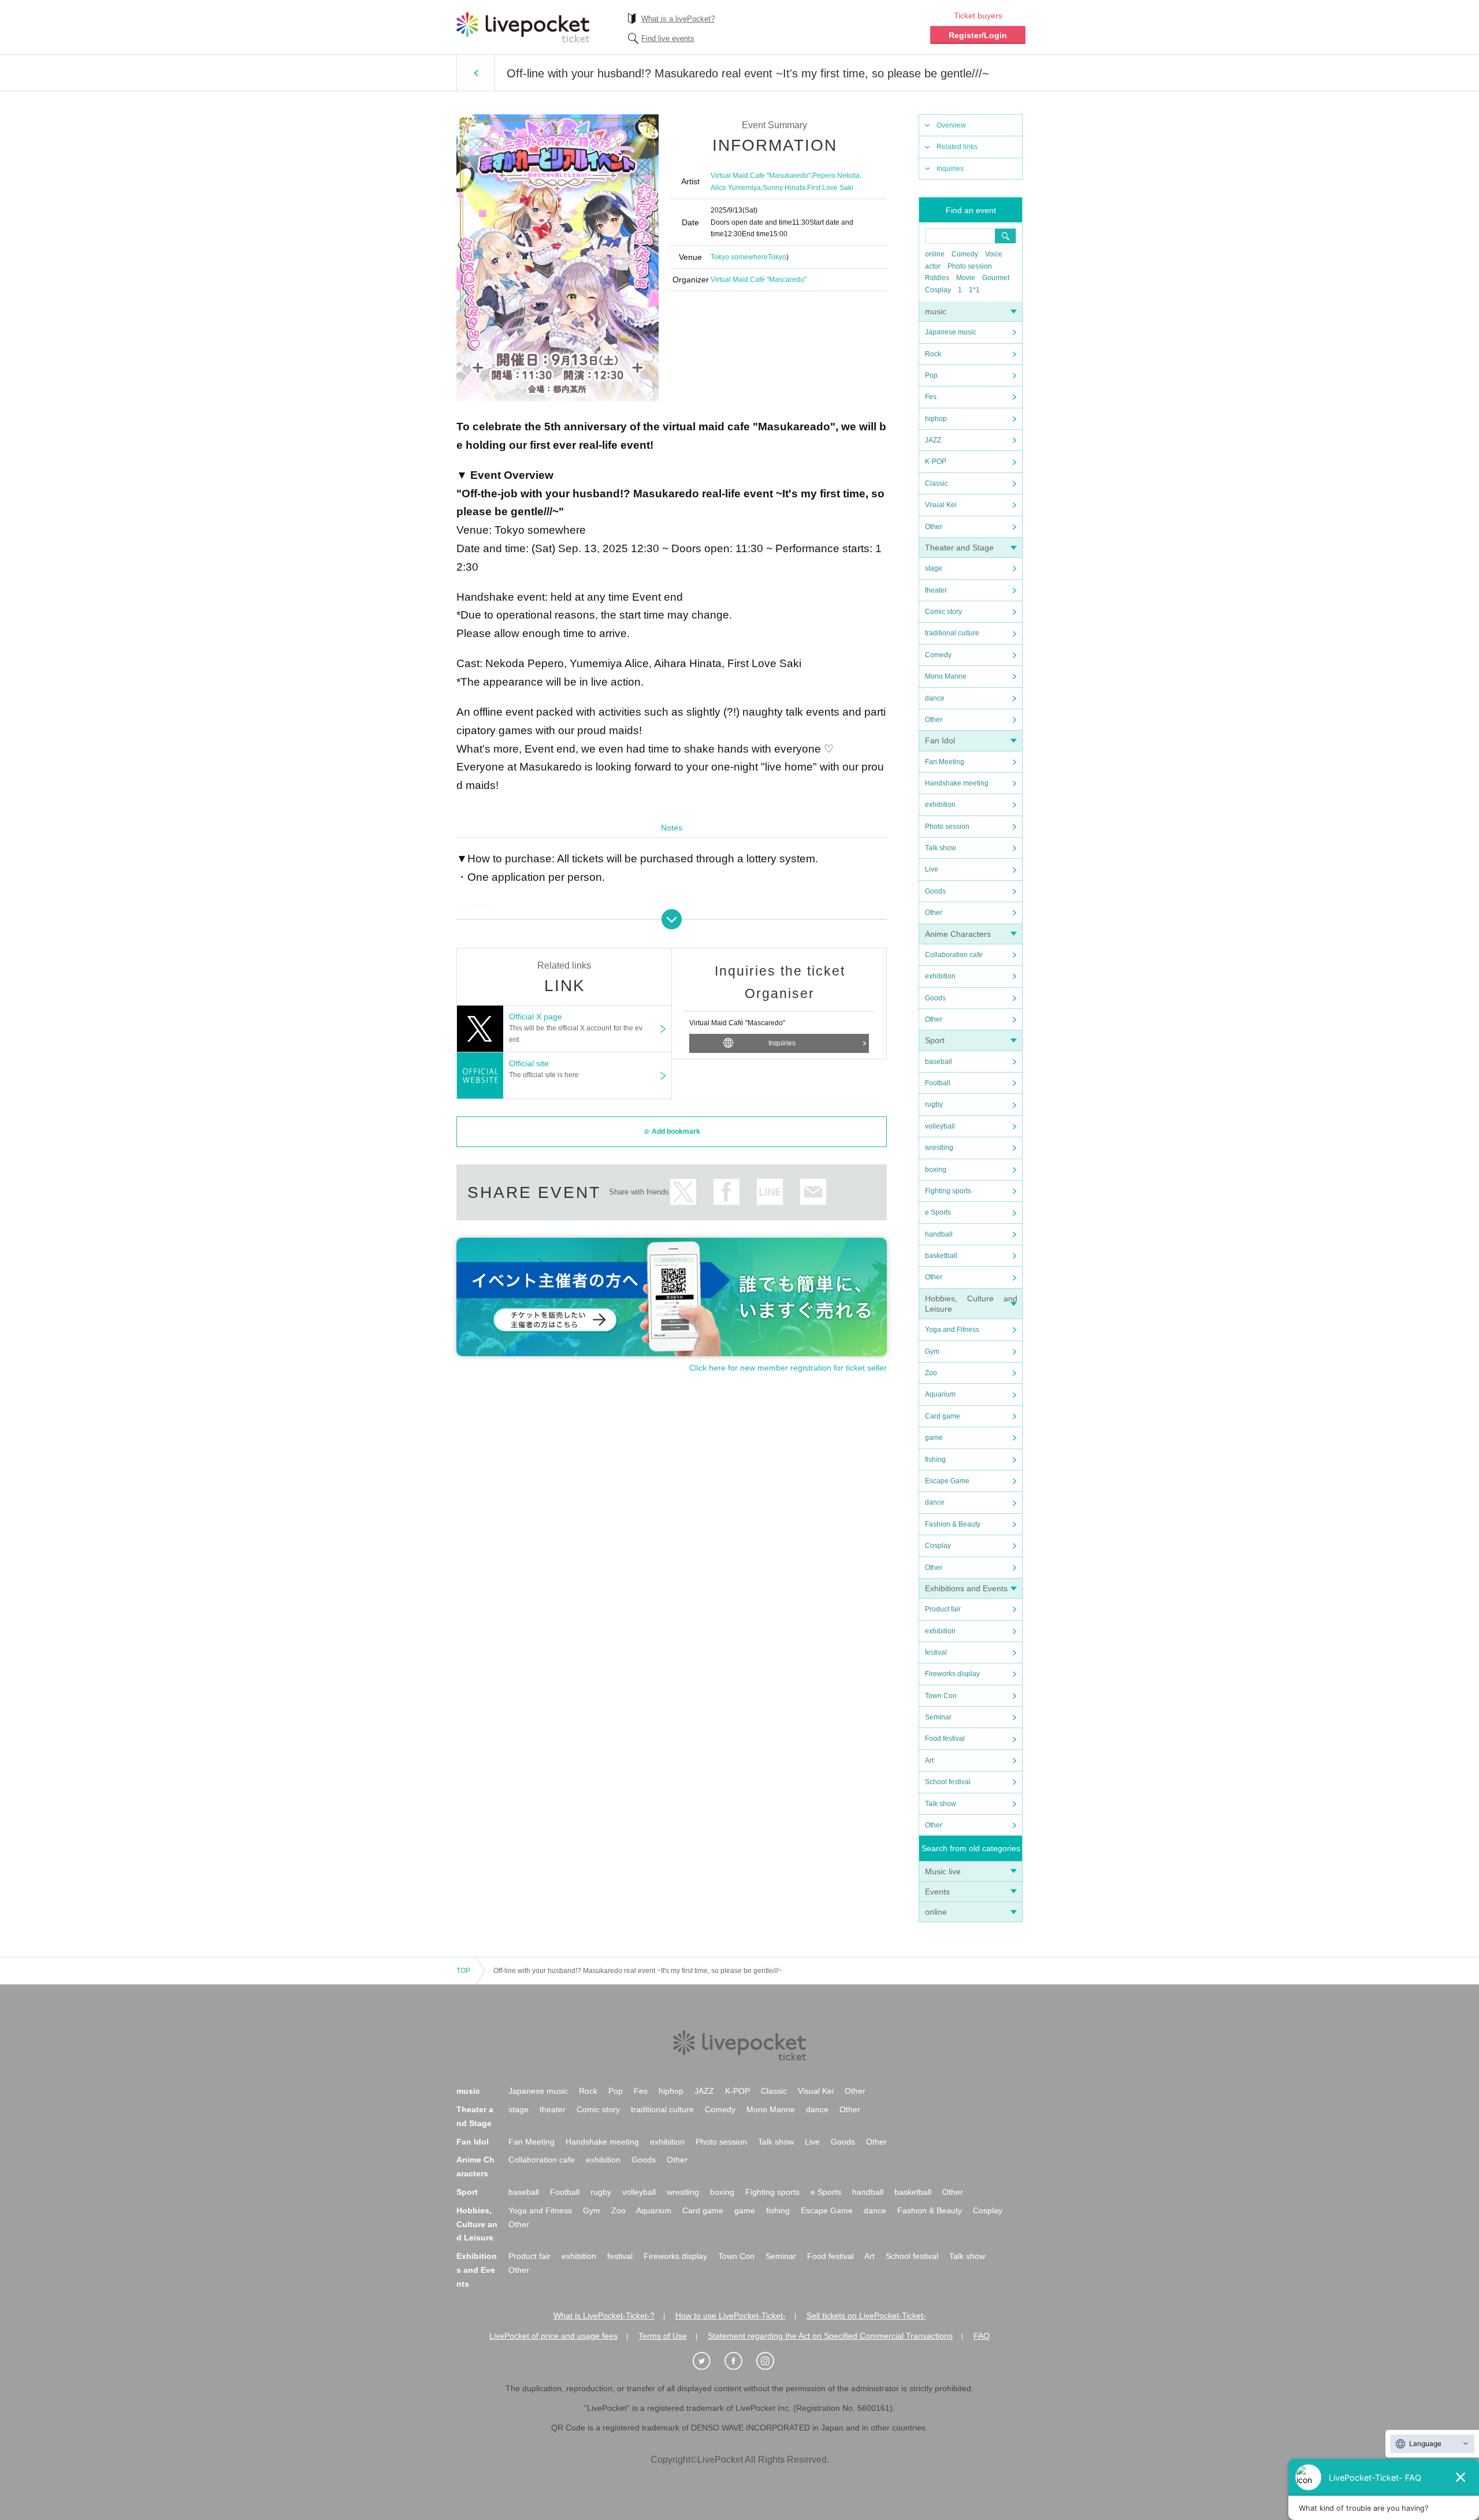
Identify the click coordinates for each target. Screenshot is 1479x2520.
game (934, 1438)
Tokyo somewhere (739, 257)
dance (935, 698)
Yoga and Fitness (952, 1330)
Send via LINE (770, 1192)
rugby (934, 1104)
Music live (943, 1871)
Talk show (941, 848)
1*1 (974, 290)
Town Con (941, 1696)
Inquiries (950, 169)
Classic (937, 483)
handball (939, 1234)
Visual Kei (941, 505)
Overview (951, 125)
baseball (939, 1062)
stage (934, 568)
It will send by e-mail (813, 1192)
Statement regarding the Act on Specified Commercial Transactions (830, 2336)
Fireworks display (952, 1674)
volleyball (940, 1126)
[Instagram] (771, 2361)
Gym (932, 1352)
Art (929, 1760)
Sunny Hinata (784, 188)
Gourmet (996, 278)
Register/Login (978, 35)
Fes (931, 397)
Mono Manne (946, 676)
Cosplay (938, 290)
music (936, 311)
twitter (683, 1192)
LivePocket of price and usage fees (553, 2336)
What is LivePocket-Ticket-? (604, 2316)
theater (936, 590)
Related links (957, 147)
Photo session (970, 266)
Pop (931, 375)
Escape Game (947, 1481)
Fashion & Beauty (953, 1524)
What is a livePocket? (678, 19)
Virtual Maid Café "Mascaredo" (759, 280)
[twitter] (708, 2361)
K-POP (936, 461)
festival (936, 1652)
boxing (936, 1170)
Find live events (668, 38)
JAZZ (933, 440)
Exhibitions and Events (966, 1588)
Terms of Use (663, 2336)
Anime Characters (958, 934)
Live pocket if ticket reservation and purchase (523, 27)
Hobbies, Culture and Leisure (477, 2224)
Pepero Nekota (836, 176)
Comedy (965, 254)
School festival (948, 1782)
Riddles (937, 278)
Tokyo (777, 257)
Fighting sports (948, 1191)
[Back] (476, 73)
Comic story (943, 612)
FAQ (982, 2336)
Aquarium (940, 1394)
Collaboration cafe (954, 955)
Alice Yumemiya (736, 188)
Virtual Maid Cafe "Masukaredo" (761, 176)
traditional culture (952, 633)
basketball (941, 1256)
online (935, 254)
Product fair (943, 1609)
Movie (966, 278)
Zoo (931, 1373)
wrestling (939, 1148)
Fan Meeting (945, 762)
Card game (943, 1416)
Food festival (945, 1739)
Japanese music (951, 332)
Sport (935, 1040)
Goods (935, 891)
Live (932, 869)
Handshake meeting (957, 783)
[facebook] (739, 2361)
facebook (727, 1192)
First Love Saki (830, 188)
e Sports (938, 1212)
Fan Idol (940, 740)
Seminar (938, 1717)
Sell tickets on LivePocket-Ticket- (866, 2316)
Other (934, 527)
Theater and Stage (959, 548)
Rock (933, 354)
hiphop (936, 419)
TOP (463, 1971)
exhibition (940, 805)
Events (937, 1892)
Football (938, 1083)
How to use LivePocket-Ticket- (731, 2316)
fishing (935, 1460)
